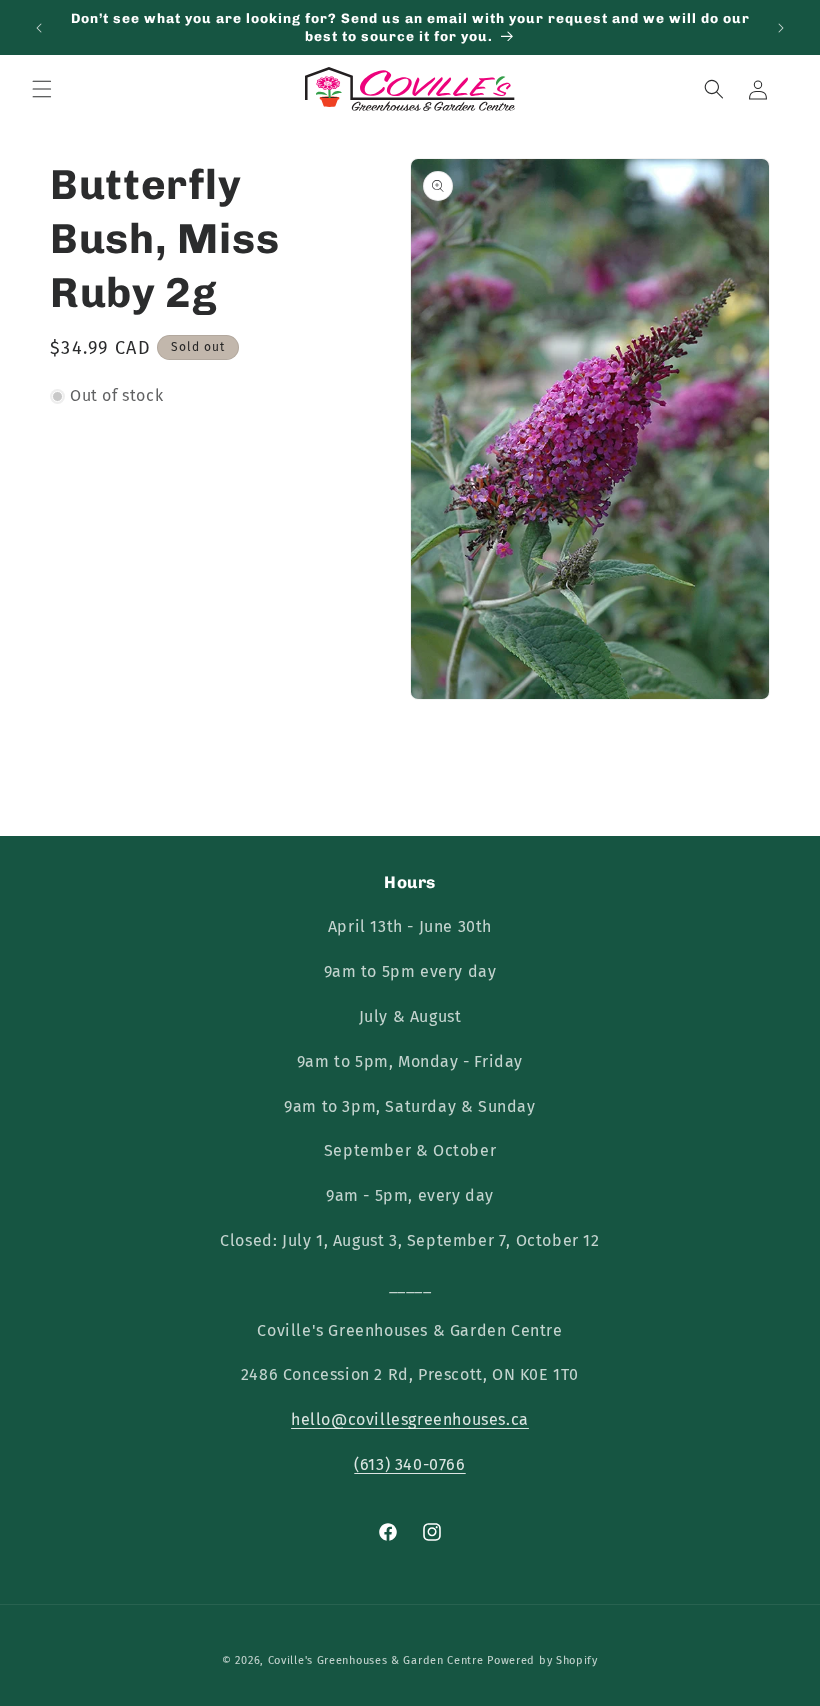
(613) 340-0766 (409, 1464)
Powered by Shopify (542, 1660)
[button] (42, 89)
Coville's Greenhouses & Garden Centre (376, 1660)
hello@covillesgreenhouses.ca (410, 1419)
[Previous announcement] (39, 28)
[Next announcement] (781, 28)
